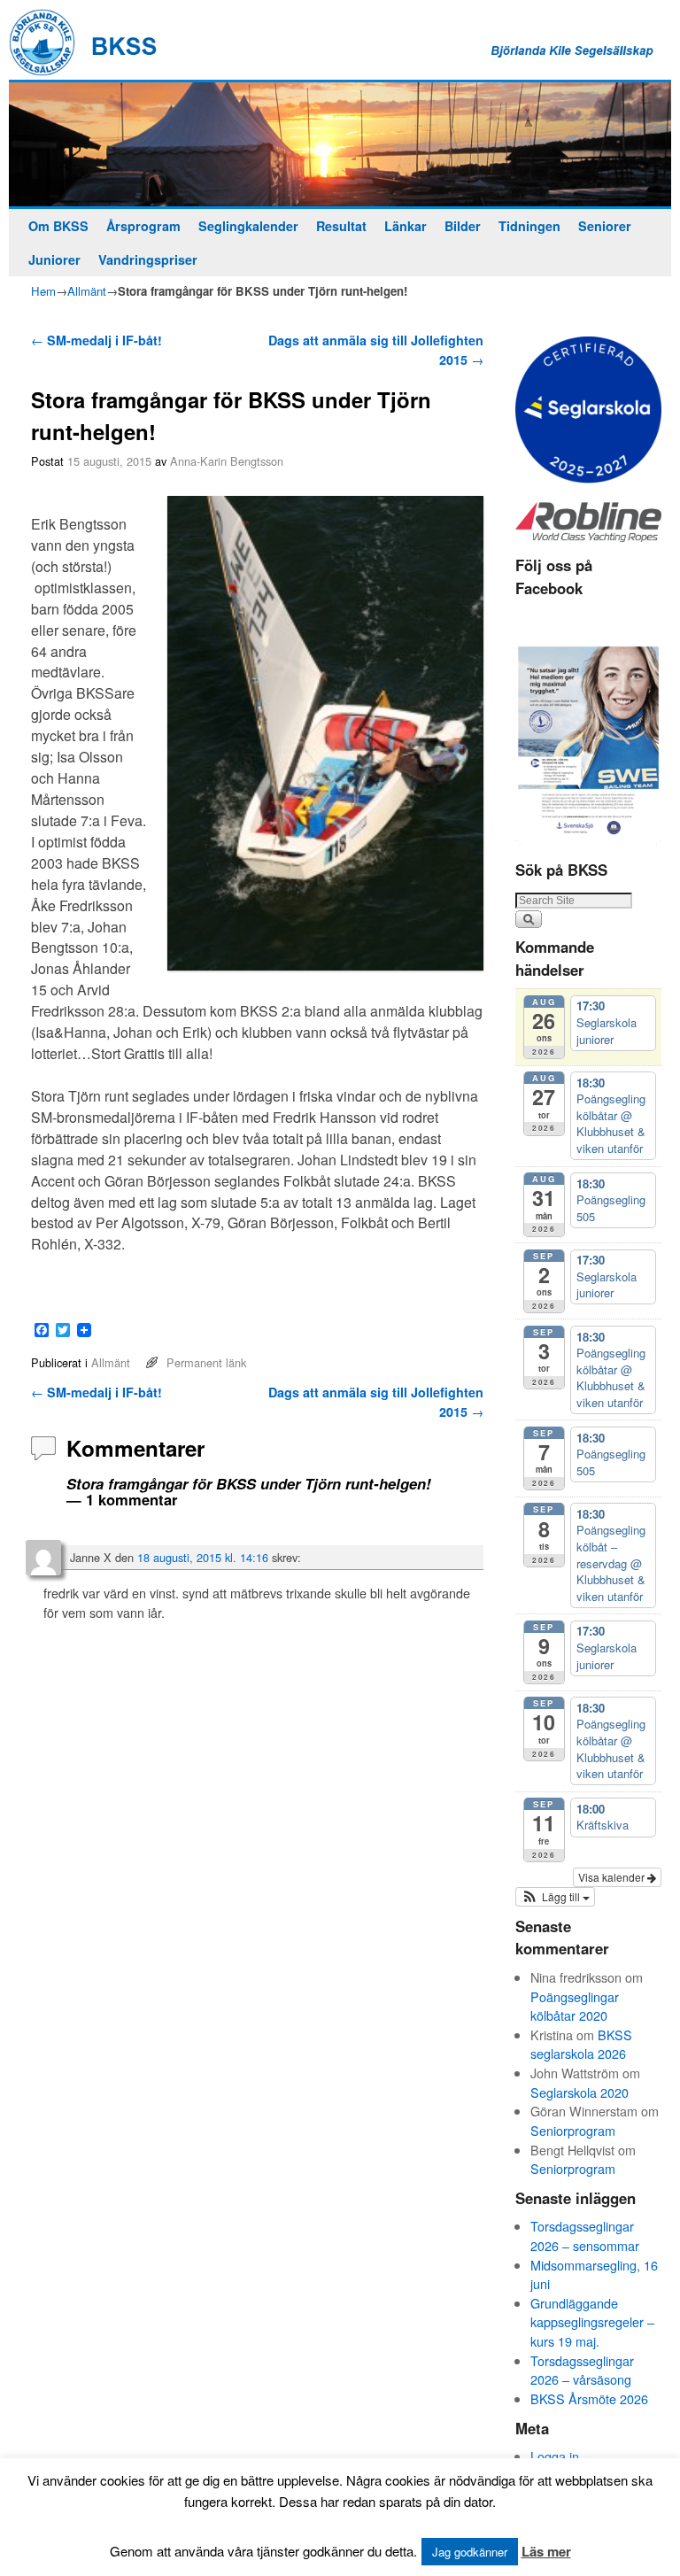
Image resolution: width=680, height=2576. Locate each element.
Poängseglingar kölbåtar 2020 (575, 2006)
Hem (43, 291)
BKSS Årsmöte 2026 (589, 2398)
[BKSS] (340, 145)
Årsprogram (143, 226)
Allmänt (87, 291)
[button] (555, 1897)
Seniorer (605, 226)
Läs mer (546, 2551)
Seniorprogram (573, 2130)
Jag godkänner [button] (470, 2552)
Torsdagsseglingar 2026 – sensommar (585, 2236)
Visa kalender (613, 1877)
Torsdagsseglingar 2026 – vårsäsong (582, 2370)
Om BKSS (58, 226)
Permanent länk (206, 1362)
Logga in (555, 2456)
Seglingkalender (248, 226)
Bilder (463, 226)
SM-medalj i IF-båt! (97, 340)
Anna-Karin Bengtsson (227, 461)
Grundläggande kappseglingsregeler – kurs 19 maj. (592, 2322)
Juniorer (54, 259)
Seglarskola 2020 (580, 2092)
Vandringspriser (148, 259)
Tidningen (529, 226)
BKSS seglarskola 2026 (581, 2044)
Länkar (406, 226)
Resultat (341, 226)
